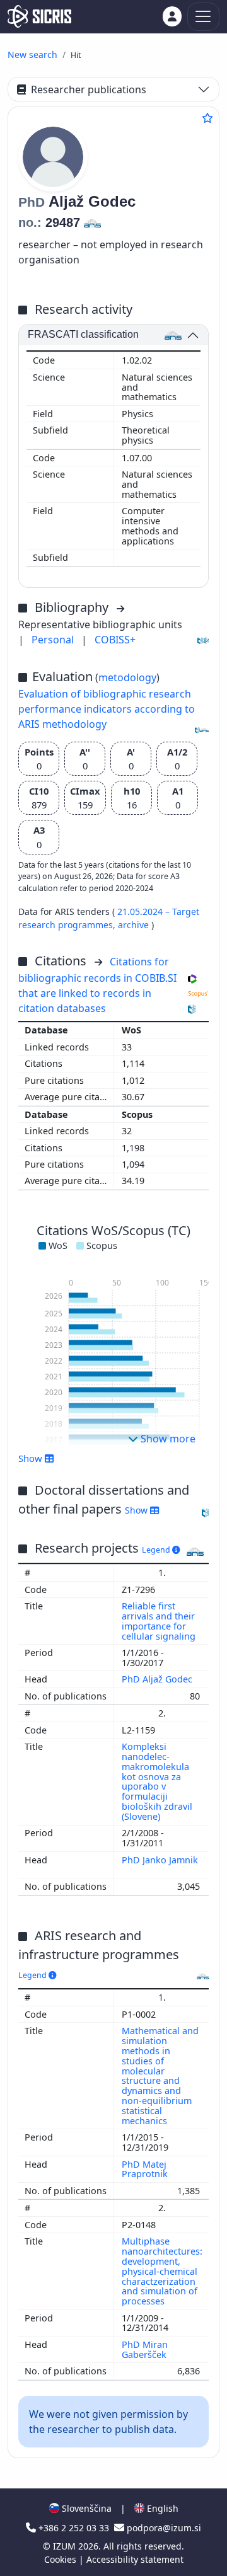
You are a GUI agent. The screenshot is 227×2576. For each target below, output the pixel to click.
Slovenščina (85, 2508)
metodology (127, 677)
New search (32, 55)
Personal (54, 640)
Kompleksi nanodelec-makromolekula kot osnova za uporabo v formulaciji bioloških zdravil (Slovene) (157, 1781)
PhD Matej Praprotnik (146, 2169)
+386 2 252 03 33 (74, 2528)
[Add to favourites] (207, 118)
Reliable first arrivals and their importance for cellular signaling (160, 1621)
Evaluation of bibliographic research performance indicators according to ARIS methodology (107, 709)
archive (135, 925)
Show (137, 1510)
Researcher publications (89, 89)
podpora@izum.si (163, 2528)
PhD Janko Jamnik (160, 1860)
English (161, 2508)
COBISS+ (115, 640)
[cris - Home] (39, 16)
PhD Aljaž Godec (158, 1679)
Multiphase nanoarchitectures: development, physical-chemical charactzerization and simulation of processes (162, 2271)
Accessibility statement (135, 2559)
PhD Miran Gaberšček (145, 2349)
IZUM (66, 2546)
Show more (167, 1439)
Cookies (61, 2559)
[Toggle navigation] (203, 17)
